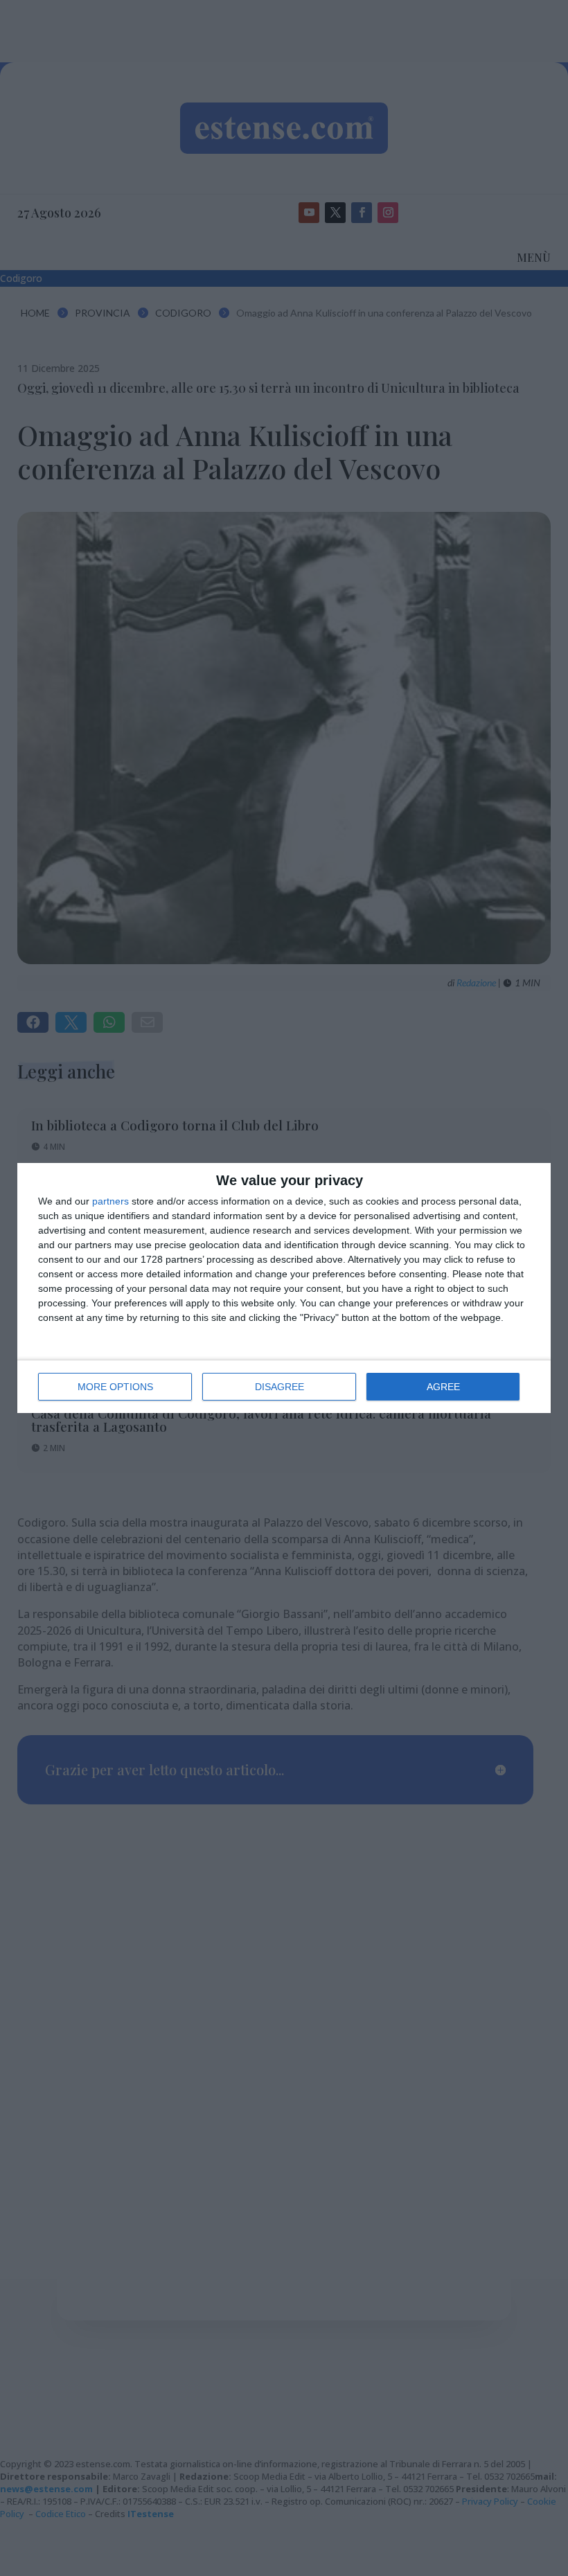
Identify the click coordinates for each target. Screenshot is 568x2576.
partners (110, 1201)
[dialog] (284, 1288)
